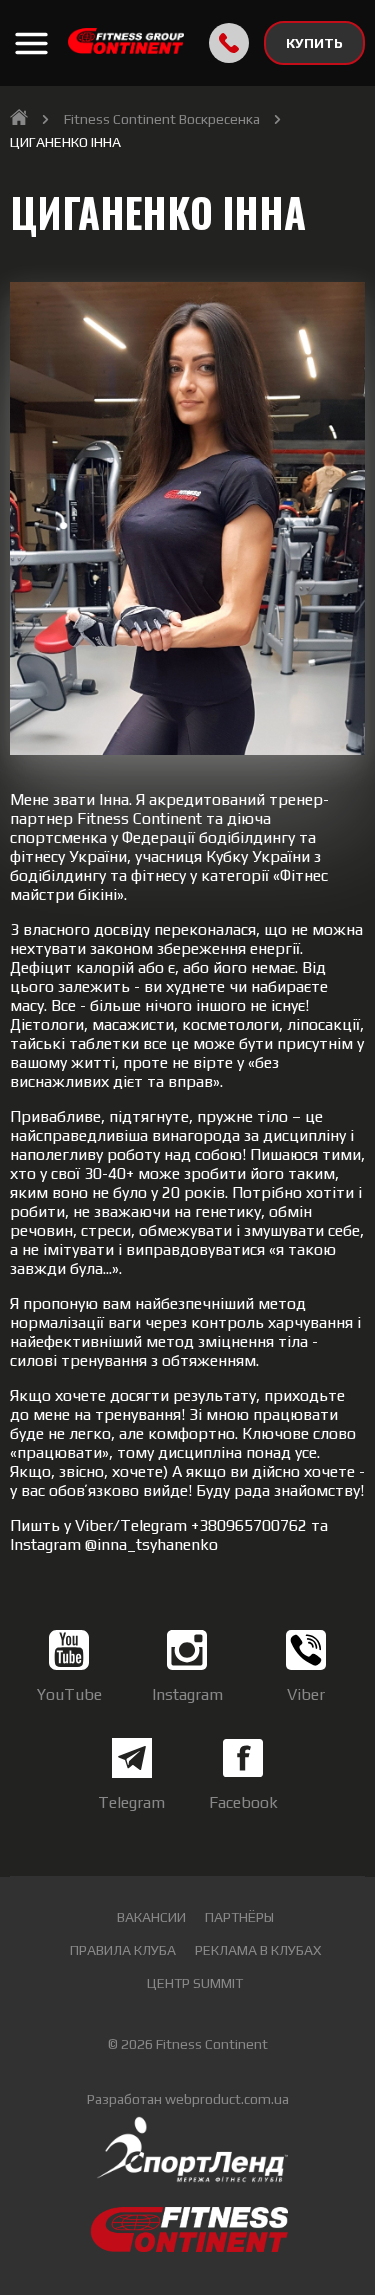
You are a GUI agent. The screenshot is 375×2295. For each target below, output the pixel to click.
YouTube (69, 1694)
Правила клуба (123, 1950)
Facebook (243, 1802)
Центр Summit (195, 1983)
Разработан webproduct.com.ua (188, 2099)
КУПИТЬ (314, 43)
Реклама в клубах (258, 1950)
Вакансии (151, 1917)
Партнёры (239, 1917)
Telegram (131, 1802)
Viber (306, 1694)
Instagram (187, 1694)
